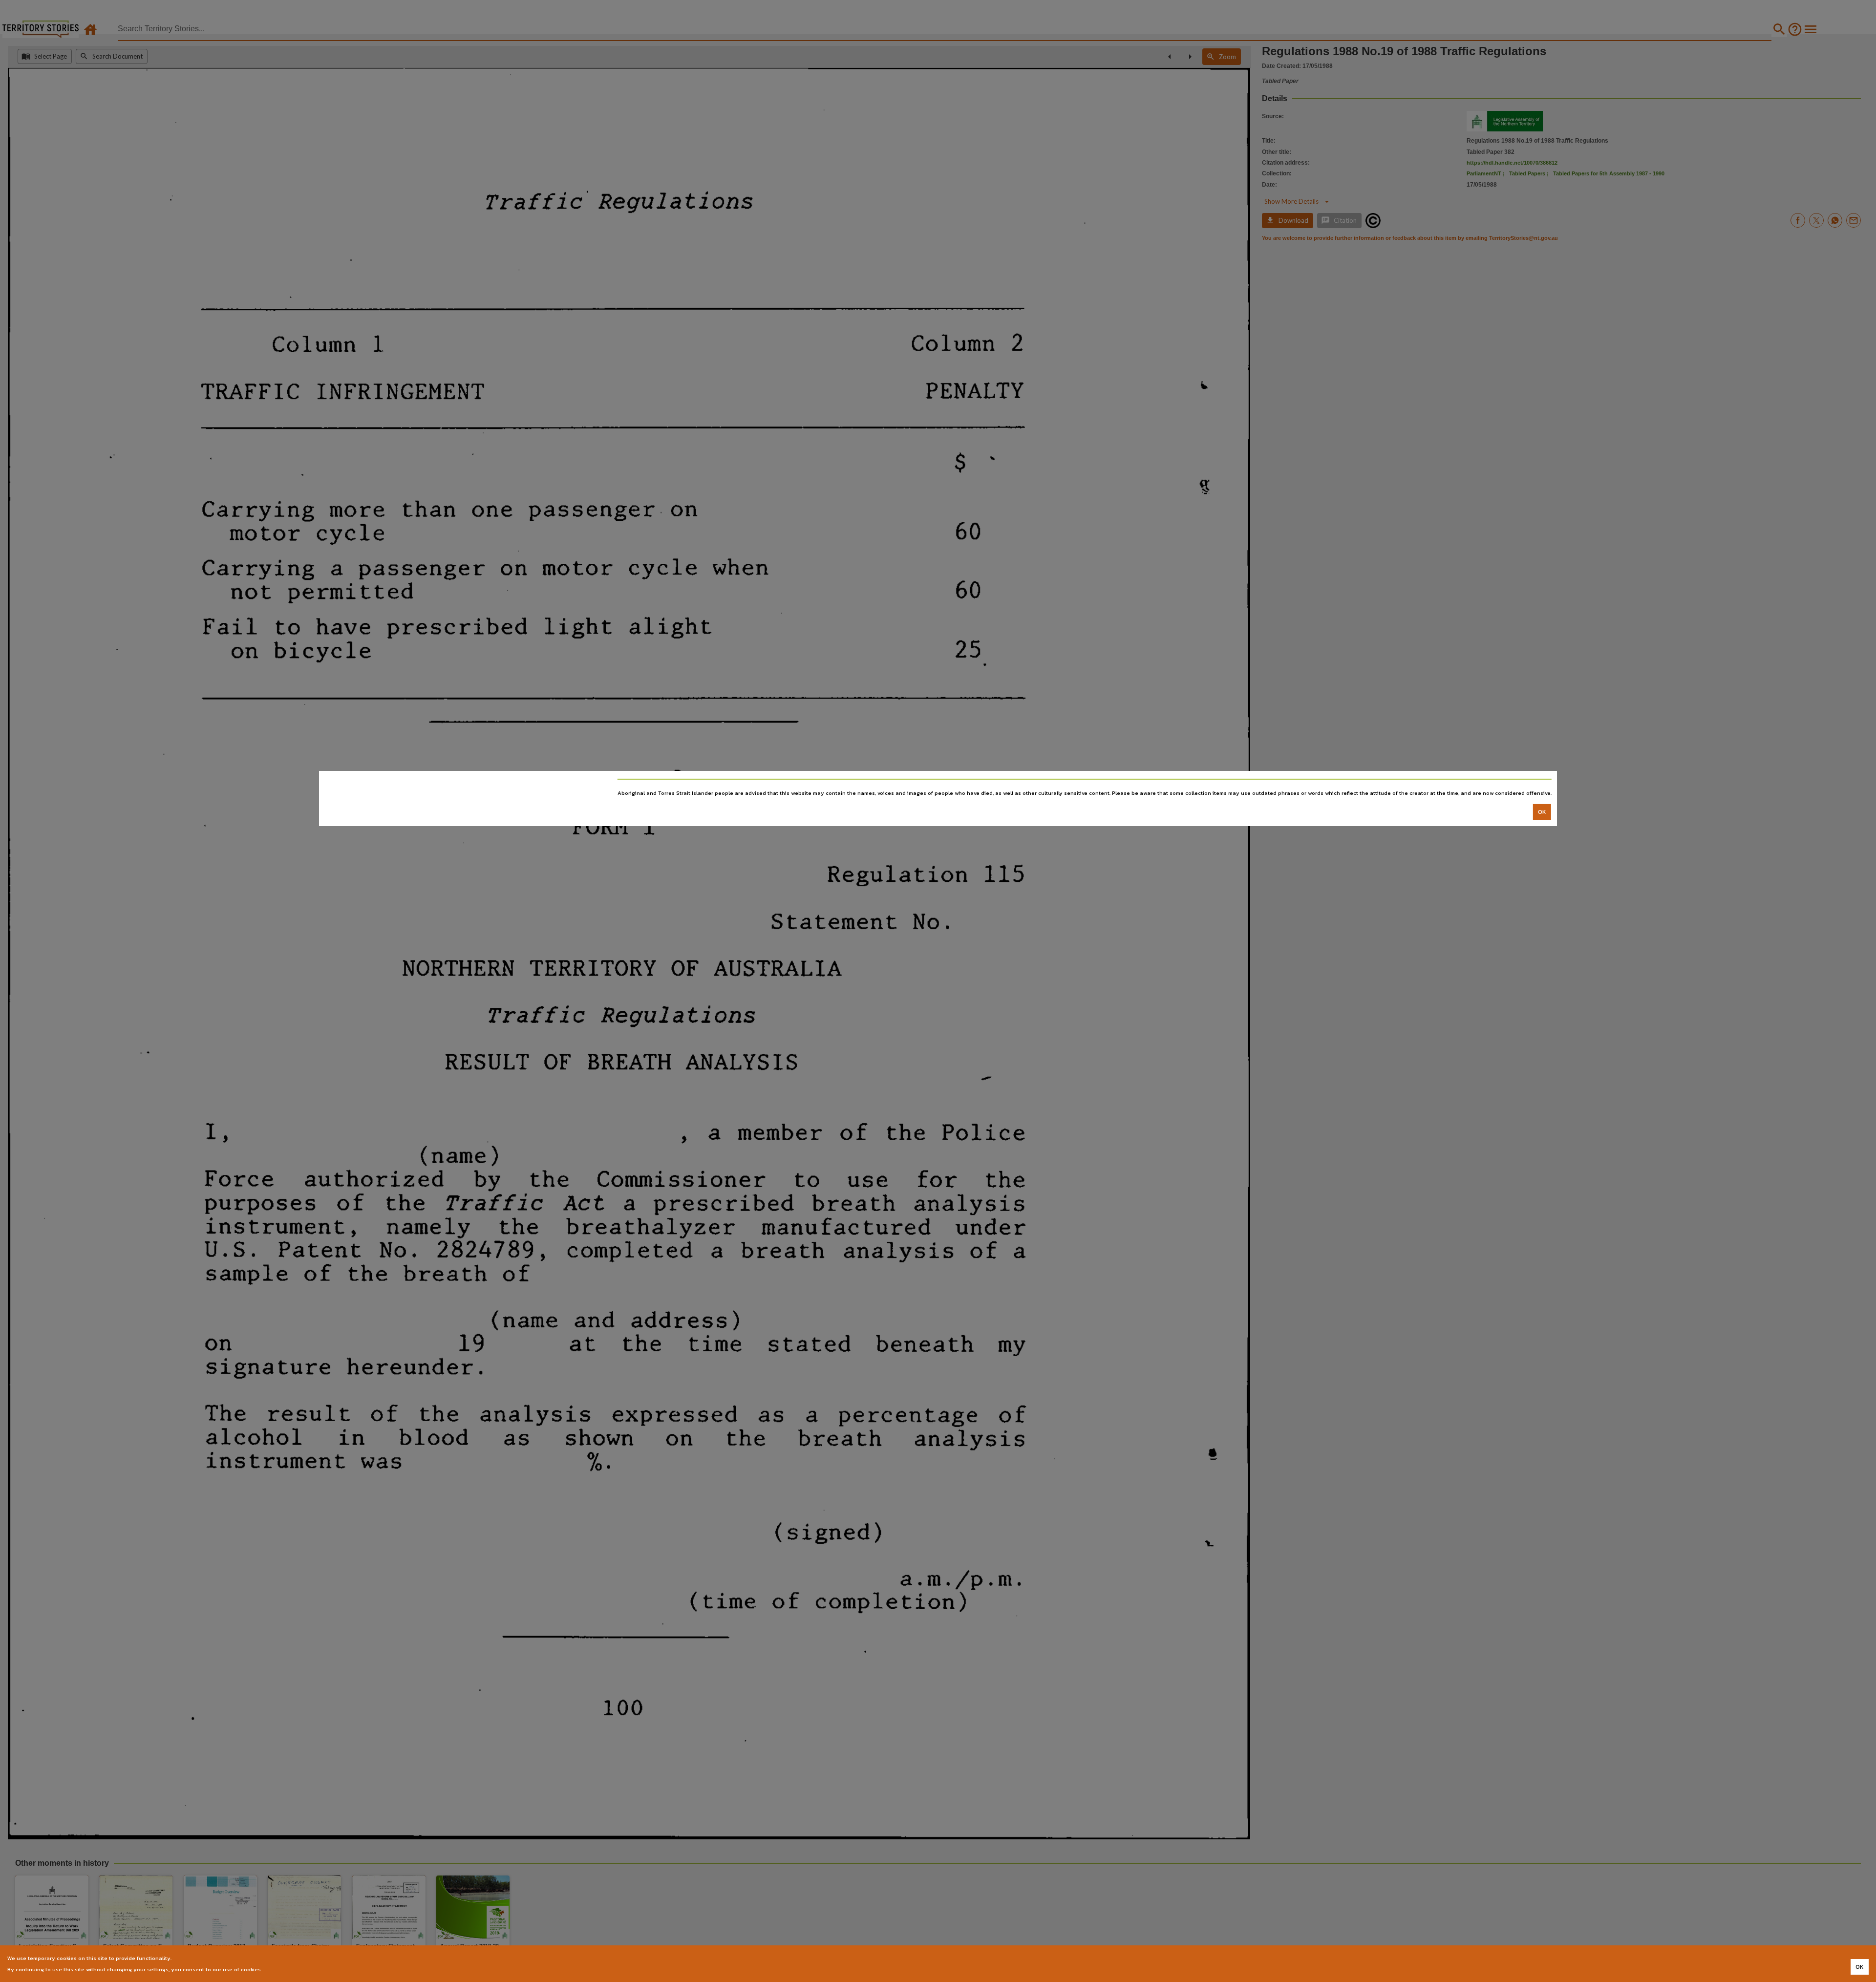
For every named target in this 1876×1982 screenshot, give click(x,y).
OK (1542, 812)
